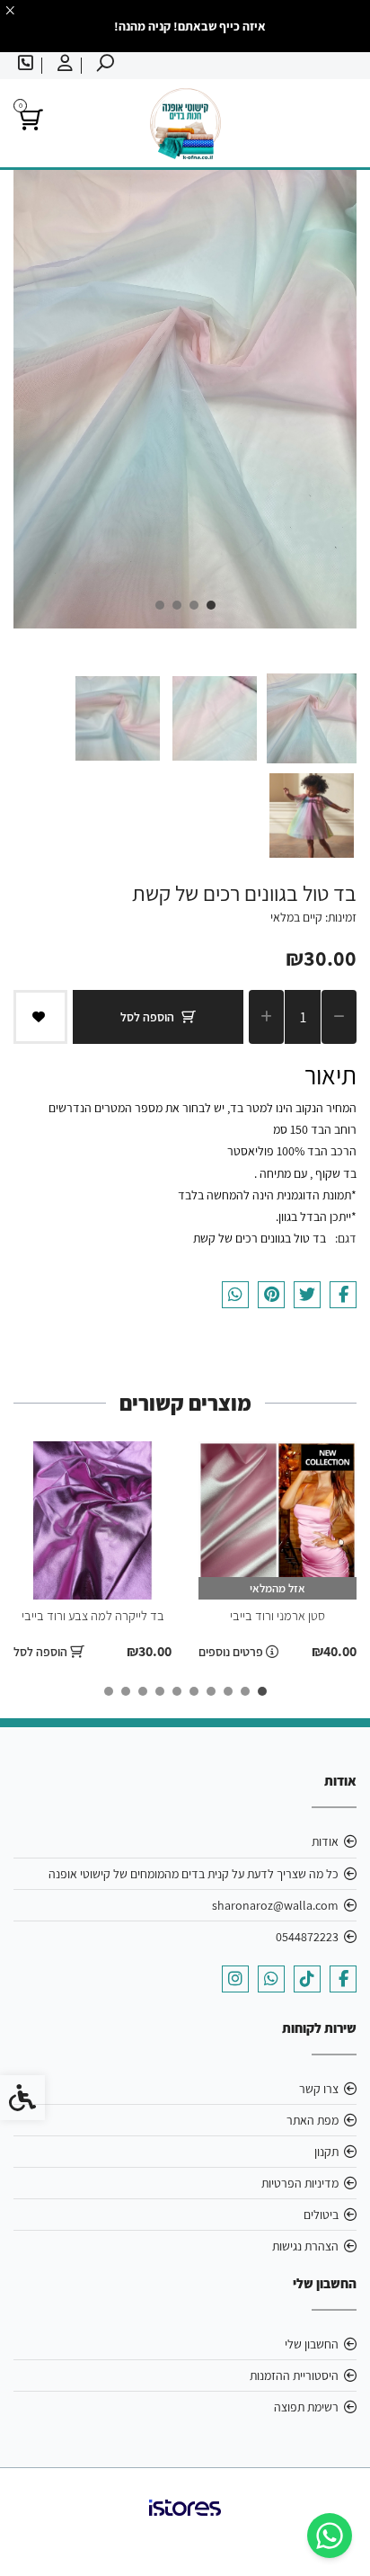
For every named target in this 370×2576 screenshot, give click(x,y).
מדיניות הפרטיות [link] (300, 2183)
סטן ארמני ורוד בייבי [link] (277, 1615)
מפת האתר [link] (313, 2120)
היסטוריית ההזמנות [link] (294, 2375)
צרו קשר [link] (319, 2089)
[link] (330, 2536)
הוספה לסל (147, 1017)
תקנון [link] (326, 2152)
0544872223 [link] (307, 1937)
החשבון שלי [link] (312, 2344)
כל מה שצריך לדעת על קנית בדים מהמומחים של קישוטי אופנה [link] (194, 1874)
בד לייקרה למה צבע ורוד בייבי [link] (93, 1615)
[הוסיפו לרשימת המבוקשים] (40, 1017)
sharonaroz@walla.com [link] (275, 1905)
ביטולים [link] (321, 2215)
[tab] (211, 605)
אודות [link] (325, 1841)
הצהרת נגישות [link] (305, 2246)
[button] (312, 718)
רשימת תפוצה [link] (306, 2407)
